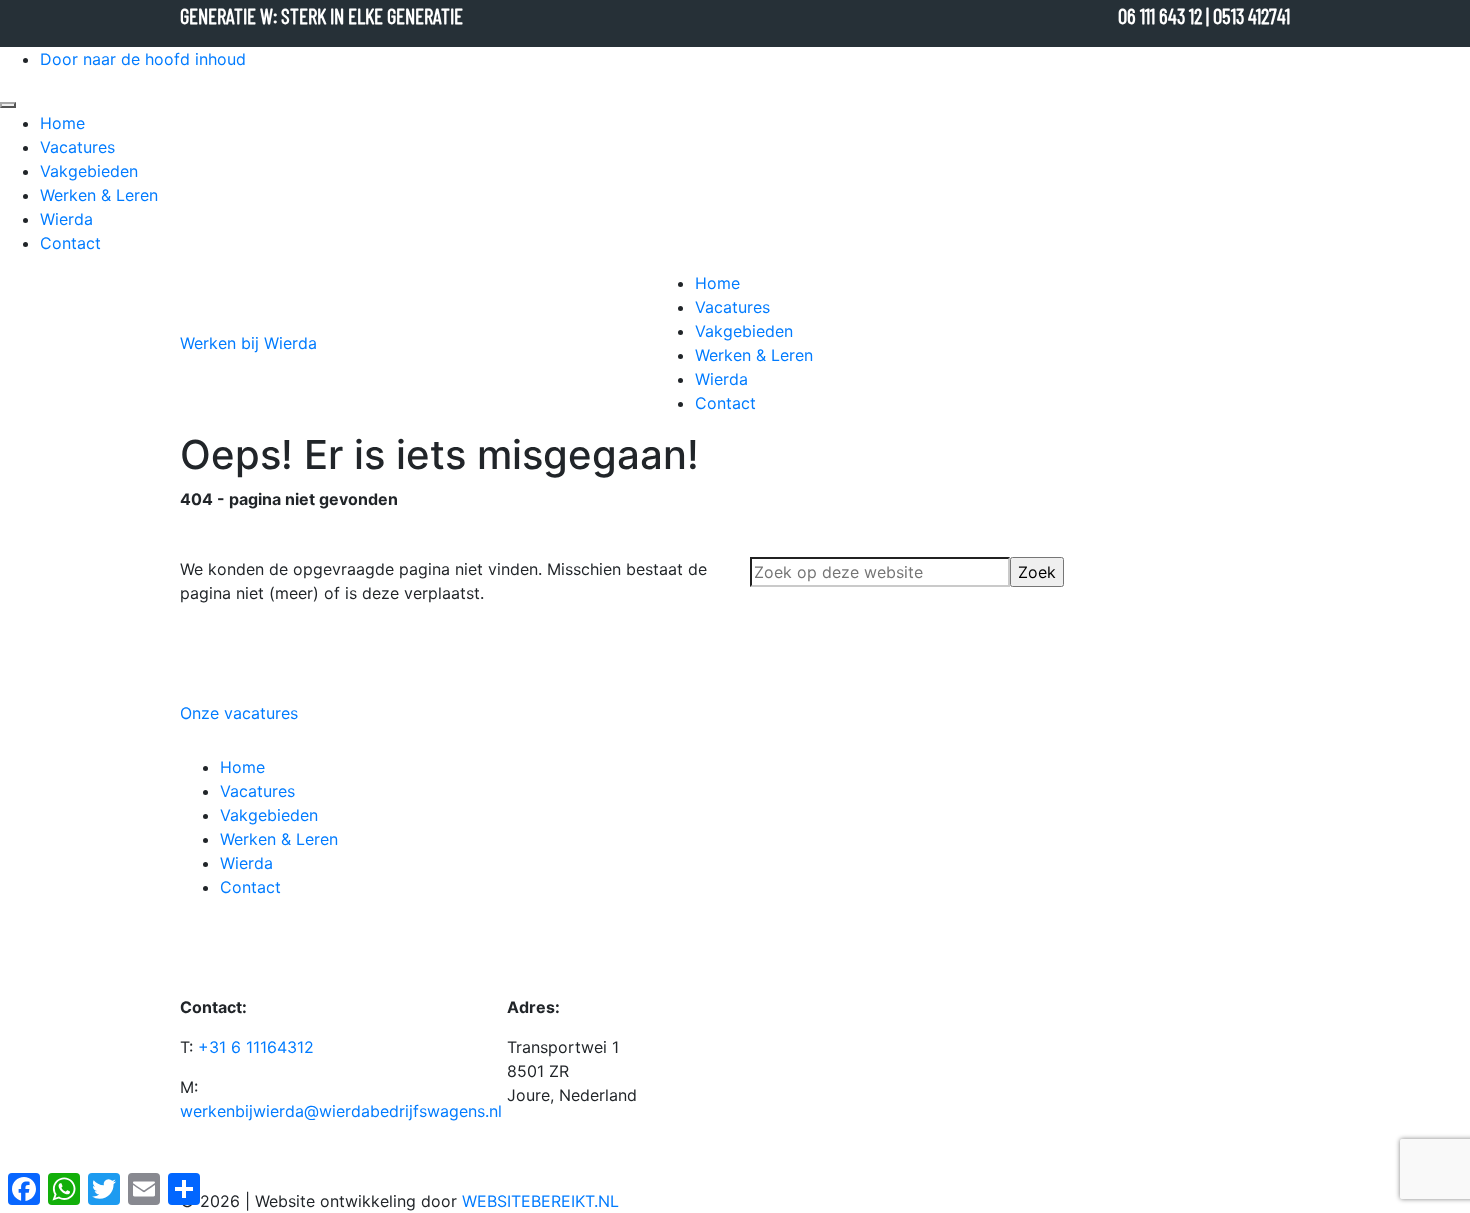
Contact (70, 243)
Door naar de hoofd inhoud (143, 59)
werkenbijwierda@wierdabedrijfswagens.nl (341, 1111)
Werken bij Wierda (248, 343)
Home (62, 123)
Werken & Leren (99, 195)
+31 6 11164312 (253, 1047)
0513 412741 (1251, 15)
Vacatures (77, 147)
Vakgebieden (89, 171)
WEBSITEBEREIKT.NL (540, 1201)
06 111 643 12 (1162, 15)
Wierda (66, 219)
